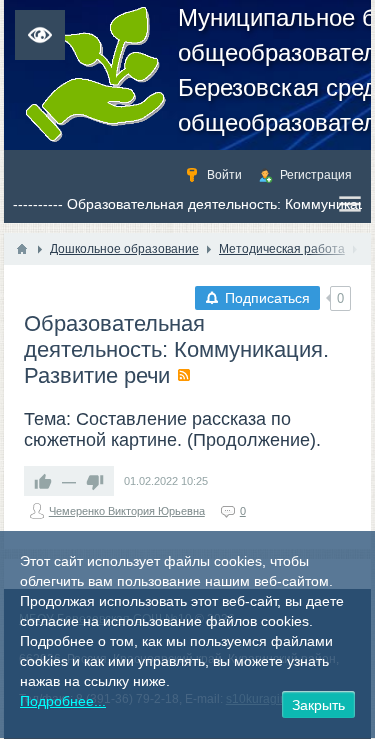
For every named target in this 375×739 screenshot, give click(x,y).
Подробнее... (63, 701)
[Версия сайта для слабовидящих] (40, 35)
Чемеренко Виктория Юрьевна (127, 511)
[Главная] (22, 249)
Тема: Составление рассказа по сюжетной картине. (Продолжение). (172, 429)
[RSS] (184, 375)
